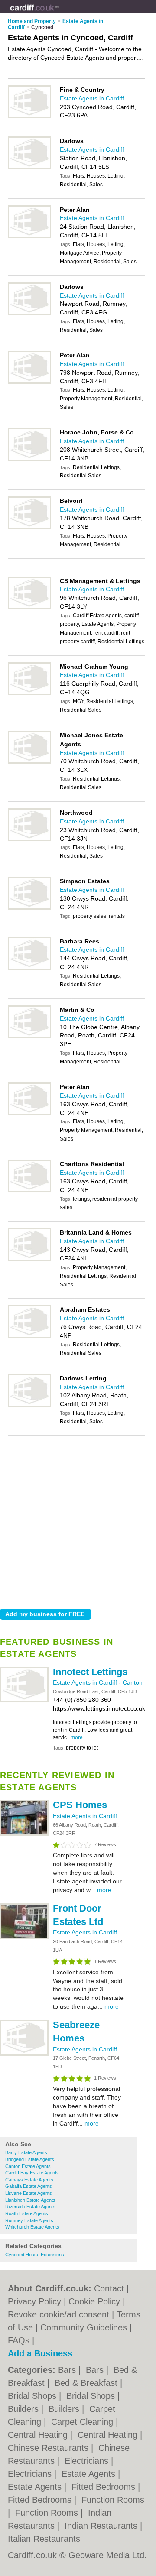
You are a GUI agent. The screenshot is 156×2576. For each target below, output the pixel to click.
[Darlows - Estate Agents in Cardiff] (29, 168)
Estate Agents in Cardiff (86, 1682)
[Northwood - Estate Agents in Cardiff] (29, 839)
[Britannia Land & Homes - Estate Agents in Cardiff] (29, 1259)
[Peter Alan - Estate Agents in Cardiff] (29, 237)
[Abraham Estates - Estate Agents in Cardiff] (29, 1336)
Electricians (88, 2461)
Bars (68, 2370)
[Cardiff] (59, 13)
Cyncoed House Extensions (35, 2255)
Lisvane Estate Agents (29, 2193)
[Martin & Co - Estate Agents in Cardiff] (29, 1037)
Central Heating (39, 2435)
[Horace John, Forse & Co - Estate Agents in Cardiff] (29, 459)
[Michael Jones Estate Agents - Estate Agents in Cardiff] (29, 762)
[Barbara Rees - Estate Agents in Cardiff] (29, 968)
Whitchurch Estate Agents (32, 2227)
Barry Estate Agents (26, 2152)
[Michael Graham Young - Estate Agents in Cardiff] (29, 693)
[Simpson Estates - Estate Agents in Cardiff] (29, 908)
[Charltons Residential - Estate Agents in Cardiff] (29, 1191)
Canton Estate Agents (28, 2166)
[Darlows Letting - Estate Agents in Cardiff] (29, 1405)
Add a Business (40, 2353)
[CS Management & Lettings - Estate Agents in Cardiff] (29, 608)
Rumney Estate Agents (29, 2220)
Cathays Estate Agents (29, 2180)
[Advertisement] (78, 1520)
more (77, 1737)
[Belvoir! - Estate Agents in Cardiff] (29, 528)
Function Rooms (113, 2500)
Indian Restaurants (102, 2526)
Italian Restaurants (44, 2539)
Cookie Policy (94, 2301)
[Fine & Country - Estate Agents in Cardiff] (29, 117)
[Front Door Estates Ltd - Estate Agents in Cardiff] (24, 1937)
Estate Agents (90, 2474)
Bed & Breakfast (87, 2383)
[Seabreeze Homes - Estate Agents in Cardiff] (24, 2054)
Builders (24, 2409)
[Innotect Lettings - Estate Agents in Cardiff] (24, 1701)
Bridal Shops (33, 2396)
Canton (133, 1682)
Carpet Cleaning (83, 2422)
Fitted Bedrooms (105, 2487)
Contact (109, 2288)
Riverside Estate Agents (30, 2207)
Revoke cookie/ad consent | (62, 2314)
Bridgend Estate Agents (30, 2159)
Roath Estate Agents (27, 2213)
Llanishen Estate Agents (30, 2200)
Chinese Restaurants (49, 2448)
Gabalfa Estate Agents (29, 2186)
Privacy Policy (34, 2301)
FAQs (19, 2340)
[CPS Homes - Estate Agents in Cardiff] (24, 1834)
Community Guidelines (84, 2327)
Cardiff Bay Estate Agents (32, 2173)
